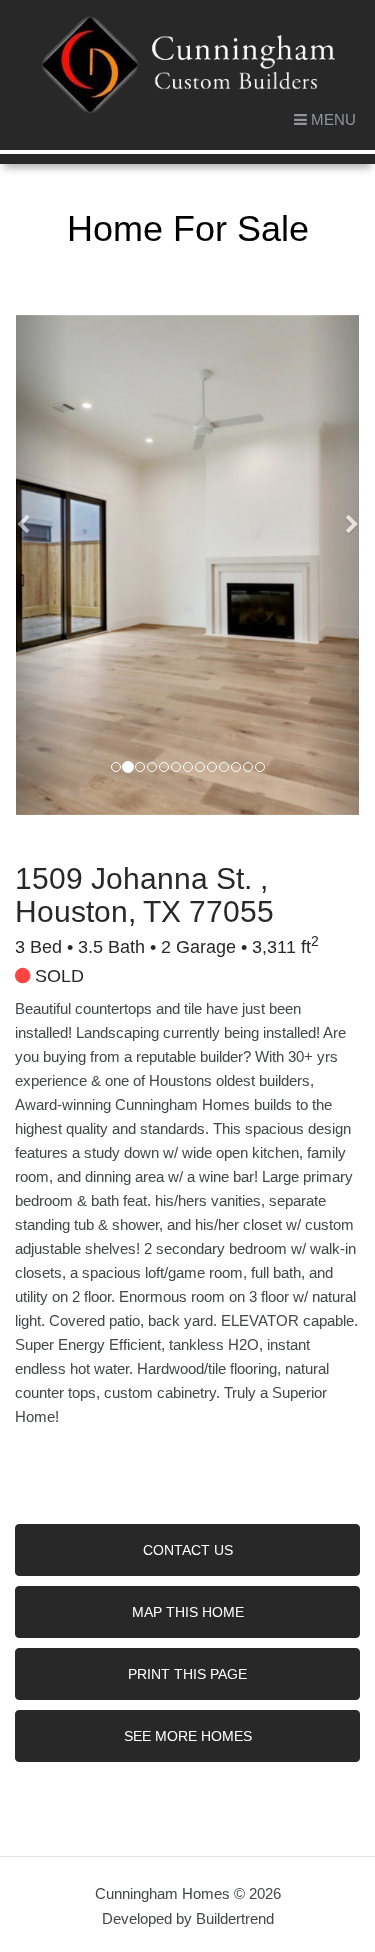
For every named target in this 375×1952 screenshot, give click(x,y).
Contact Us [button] (188, 1550)
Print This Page (187, 1674)
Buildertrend (235, 1918)
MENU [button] (331, 119)
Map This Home (188, 1612)
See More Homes (188, 1736)
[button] (41, 565)
